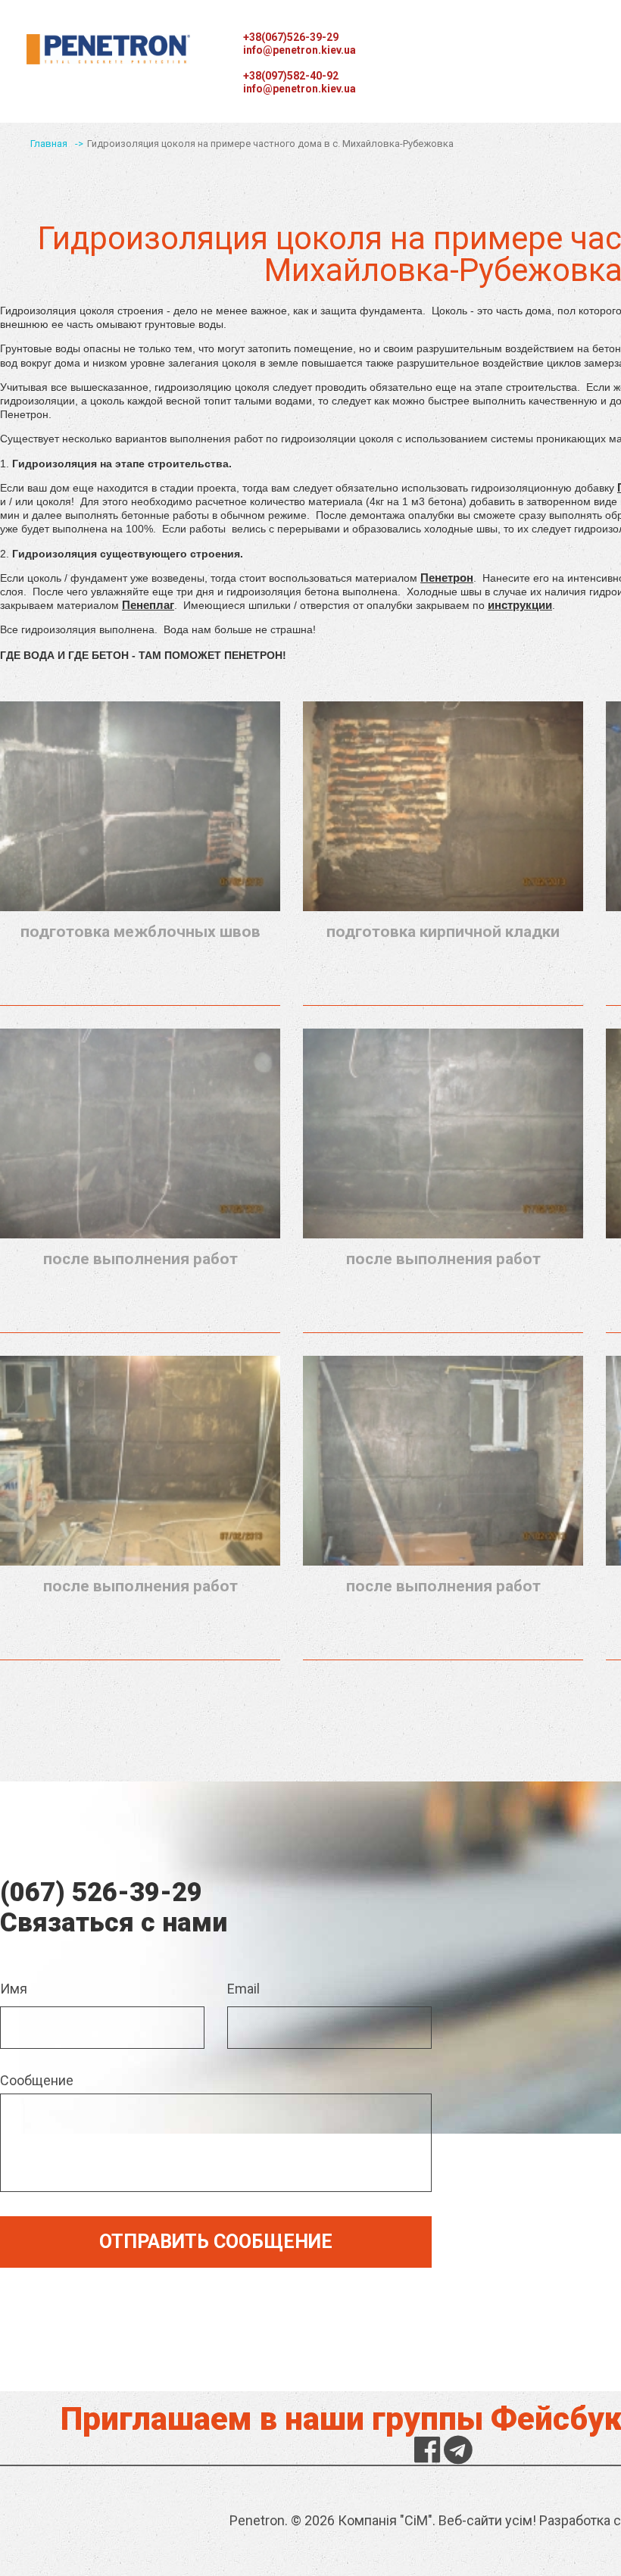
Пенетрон (447, 578)
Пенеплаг (148, 605)
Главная (49, 144)
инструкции (520, 605)
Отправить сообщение (216, 2242)
